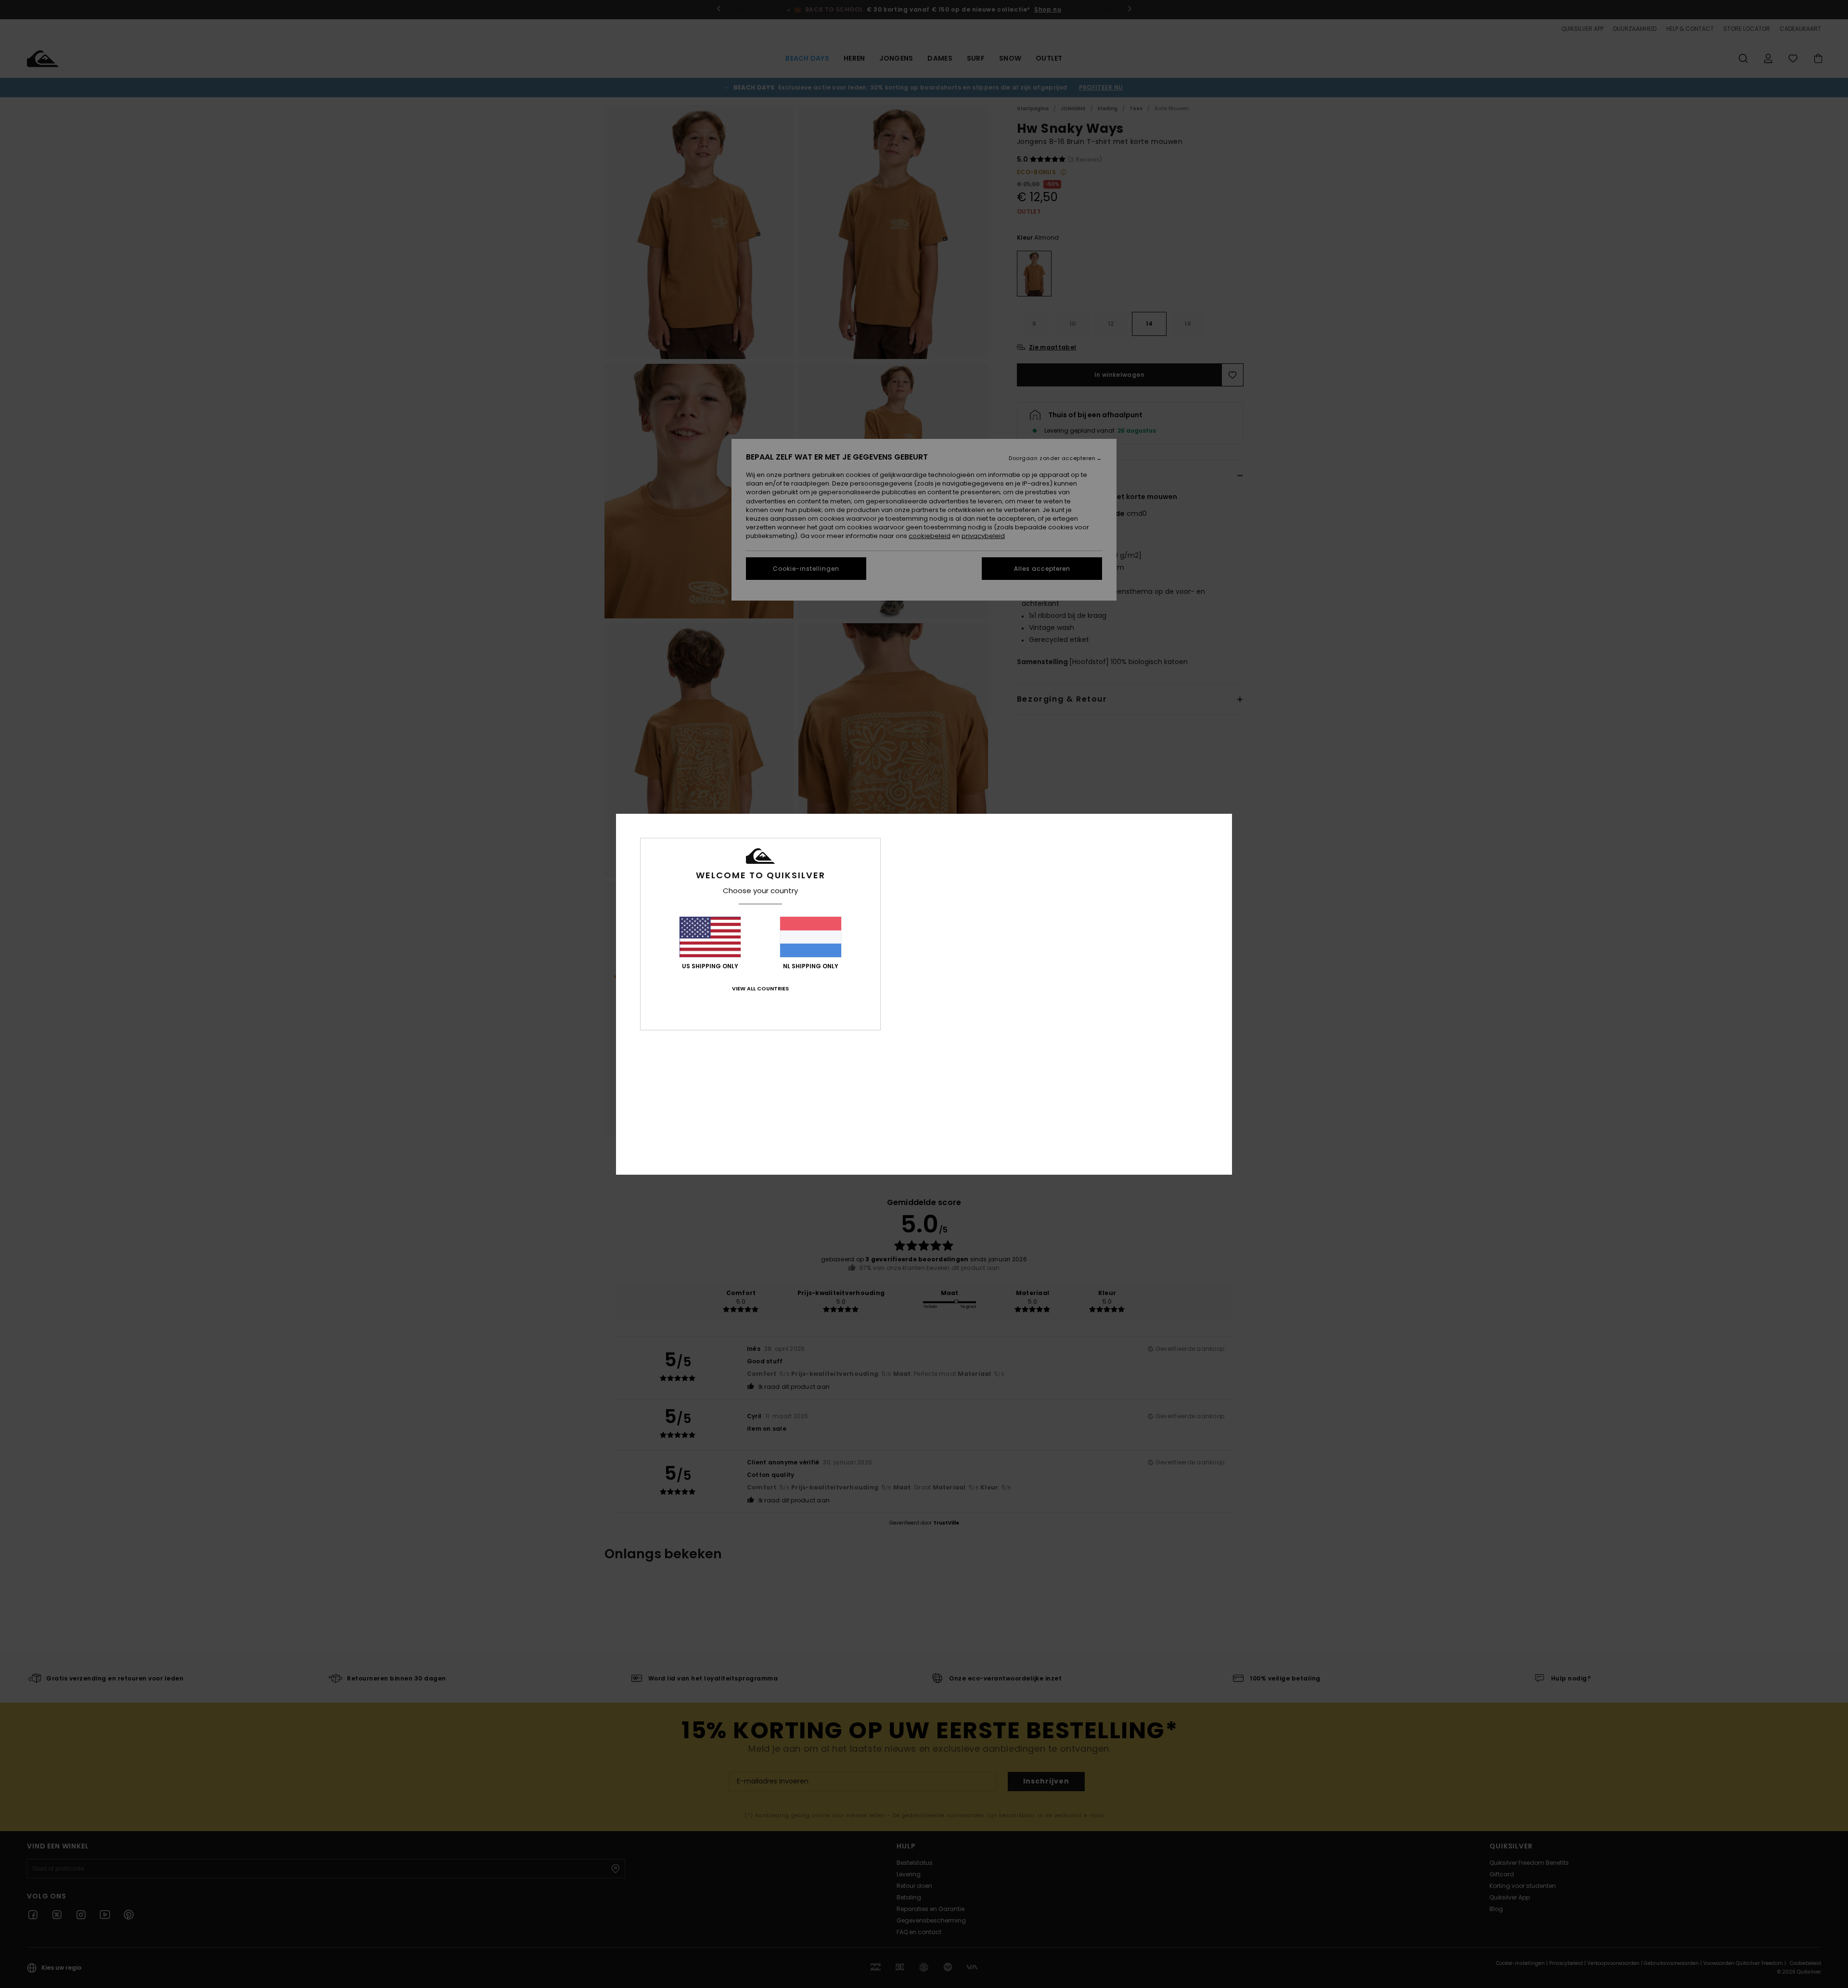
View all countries (760, 988)
